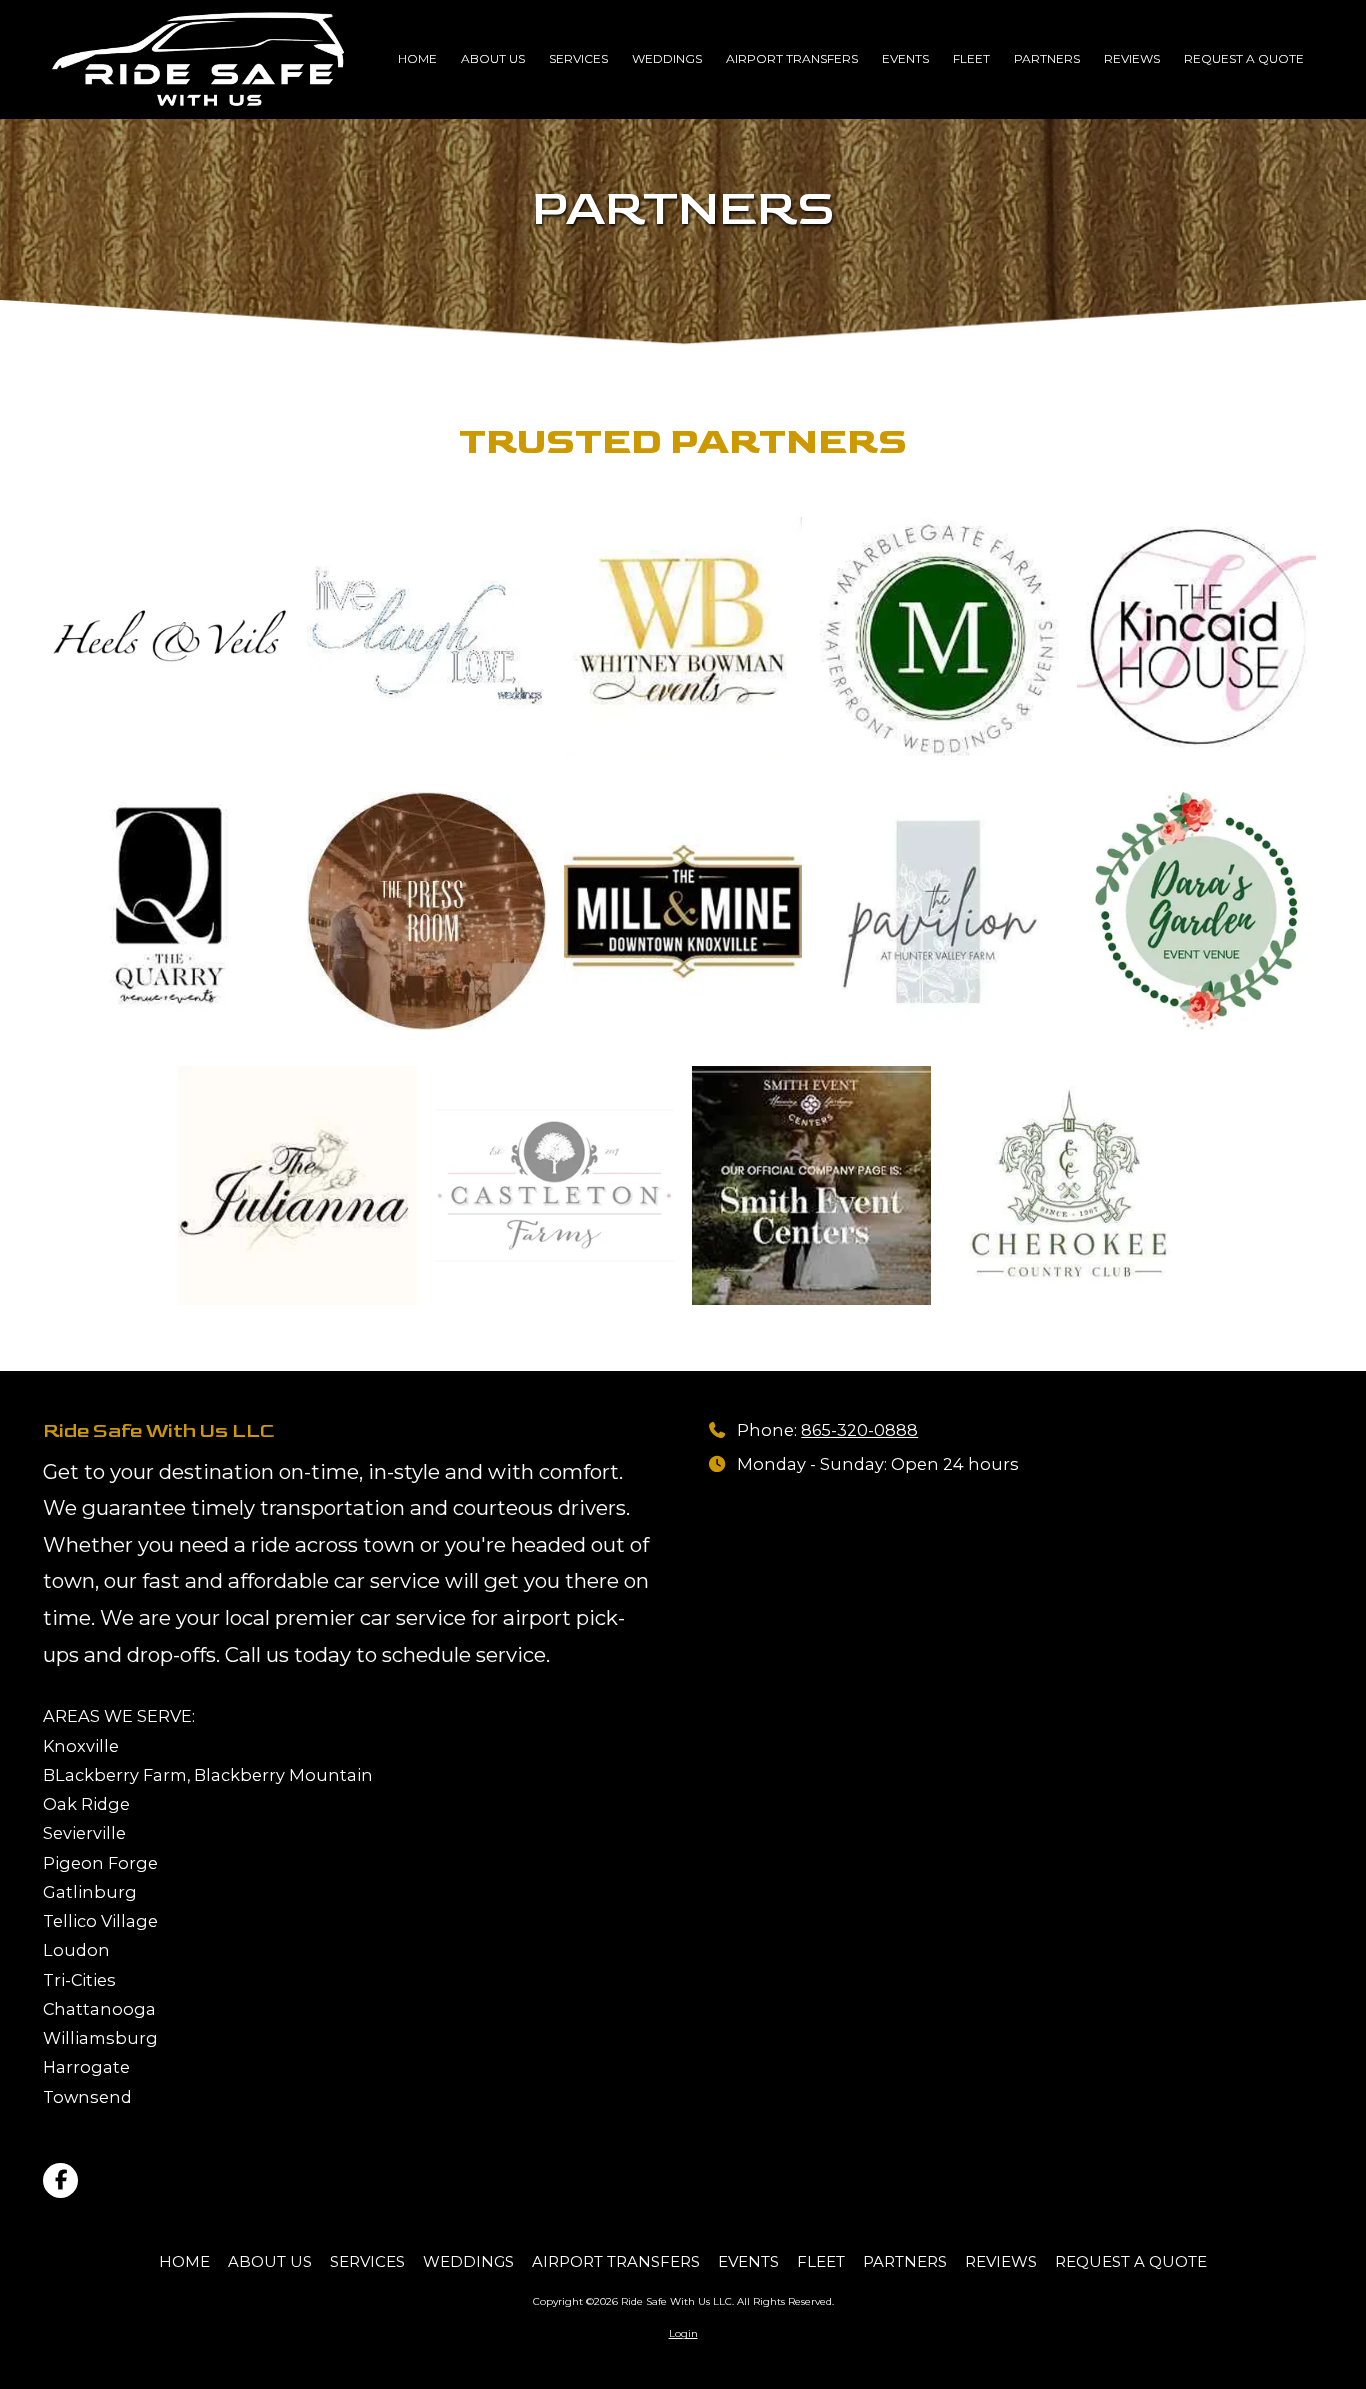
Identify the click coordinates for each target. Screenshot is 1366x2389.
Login (683, 2333)
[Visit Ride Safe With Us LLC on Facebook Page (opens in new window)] (60, 2180)
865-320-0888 (859, 1430)
